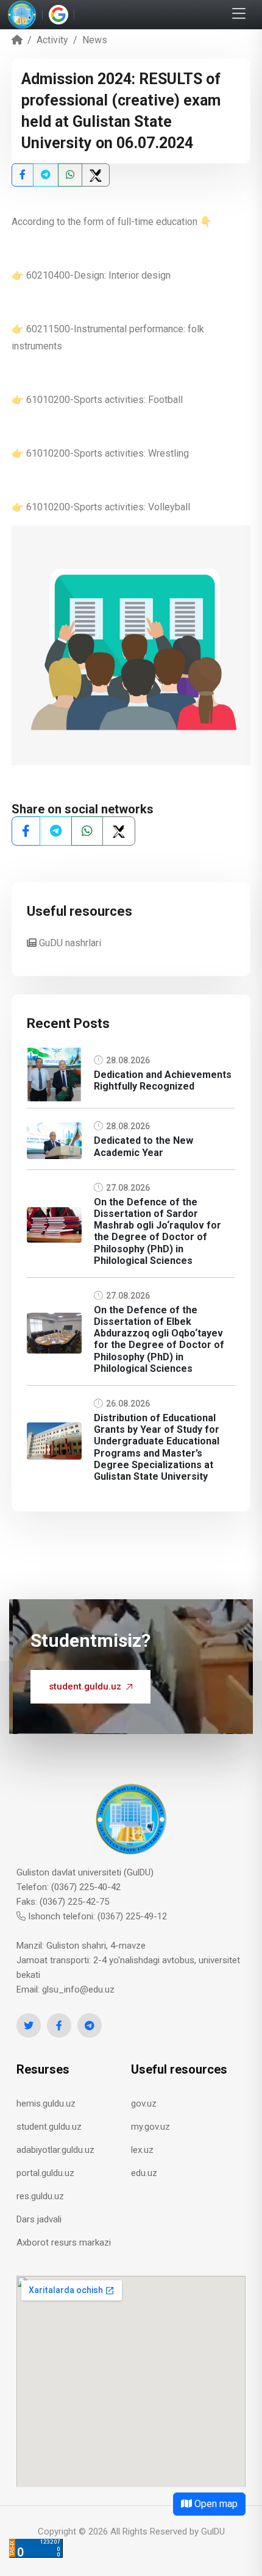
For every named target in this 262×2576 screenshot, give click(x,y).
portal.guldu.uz (45, 2173)
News (95, 40)
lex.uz (142, 2150)
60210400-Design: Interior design (98, 275)
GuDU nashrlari (69, 943)
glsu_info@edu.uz (78, 1989)
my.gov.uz (150, 2127)
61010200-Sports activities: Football (103, 400)
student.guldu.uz (85, 1686)
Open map (215, 2504)
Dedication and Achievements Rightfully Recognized (163, 1080)
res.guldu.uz (40, 2196)
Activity (52, 40)
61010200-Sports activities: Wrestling (106, 453)
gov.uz (144, 2103)
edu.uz (144, 2173)
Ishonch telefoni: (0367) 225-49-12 (96, 1916)
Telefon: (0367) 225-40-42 (69, 1887)
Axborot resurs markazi (64, 2242)
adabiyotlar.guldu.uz (55, 2150)
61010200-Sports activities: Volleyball (108, 507)
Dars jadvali (39, 2219)
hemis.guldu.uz (46, 2103)
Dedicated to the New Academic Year (143, 1146)
